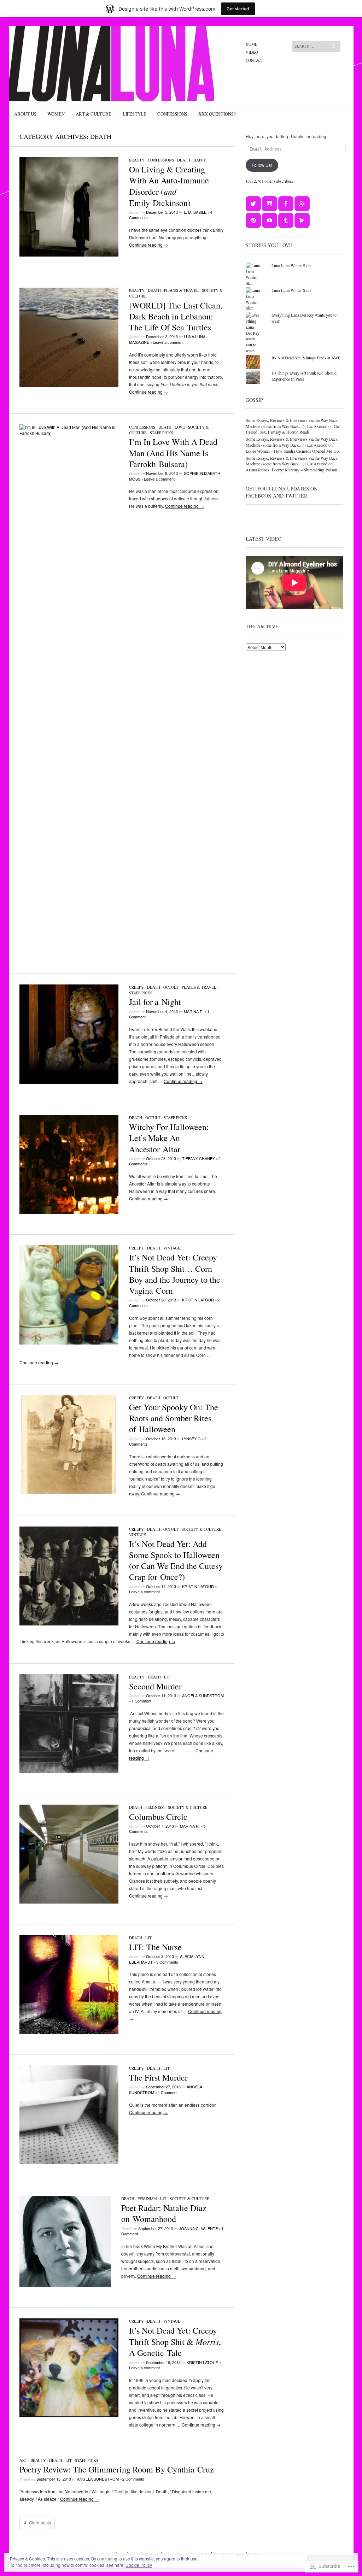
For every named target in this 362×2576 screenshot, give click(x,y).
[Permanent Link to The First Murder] (69, 2162)
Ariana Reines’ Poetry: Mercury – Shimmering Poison (291, 470)
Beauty (137, 160)
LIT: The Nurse (155, 1947)
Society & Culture (202, 1529)
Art (23, 2460)
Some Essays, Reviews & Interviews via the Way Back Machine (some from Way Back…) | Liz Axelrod (292, 423)
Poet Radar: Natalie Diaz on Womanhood (164, 2213)
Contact (255, 60)
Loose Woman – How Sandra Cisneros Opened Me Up (292, 451)
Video (252, 52)
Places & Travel (181, 290)
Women (56, 114)
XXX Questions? (217, 114)
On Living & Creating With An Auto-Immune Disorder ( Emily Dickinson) (169, 186)
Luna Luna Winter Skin (291, 265)
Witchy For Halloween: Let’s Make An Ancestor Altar (169, 1138)
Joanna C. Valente (198, 2228)
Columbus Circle (158, 1817)
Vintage (172, 1248)
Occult (171, 987)
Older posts (40, 2523)
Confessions (172, 114)
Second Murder (155, 1686)
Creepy (136, 987)
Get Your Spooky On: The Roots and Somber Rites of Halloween (174, 1418)
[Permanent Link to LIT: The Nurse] (69, 2032)
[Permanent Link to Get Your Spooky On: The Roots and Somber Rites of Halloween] (69, 1492)
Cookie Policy (139, 2565)
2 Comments (133, 2479)
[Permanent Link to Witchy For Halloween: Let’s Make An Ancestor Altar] (69, 1212)
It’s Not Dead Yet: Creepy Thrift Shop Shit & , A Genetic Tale (175, 2342)
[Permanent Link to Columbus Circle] (69, 1902)
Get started (238, 9)
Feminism (155, 1807)
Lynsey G (191, 1439)
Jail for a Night (155, 1002)
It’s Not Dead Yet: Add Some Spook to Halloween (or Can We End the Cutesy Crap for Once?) (176, 1560)
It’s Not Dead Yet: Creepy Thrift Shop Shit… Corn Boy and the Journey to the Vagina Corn (175, 1274)
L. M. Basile (195, 212)
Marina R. (194, 1011)
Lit (167, 1677)
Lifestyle (135, 114)
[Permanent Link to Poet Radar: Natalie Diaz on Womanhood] (65, 2285)
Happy (200, 160)
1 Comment (141, 1701)
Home (252, 44)
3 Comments (167, 1962)
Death (184, 160)
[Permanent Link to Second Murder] (69, 1771)
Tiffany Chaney (198, 1158)
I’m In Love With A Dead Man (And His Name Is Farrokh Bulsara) (173, 453)
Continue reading (148, 245)
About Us (25, 114)
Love (180, 427)
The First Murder (158, 2077)
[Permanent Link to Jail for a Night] (69, 1082)
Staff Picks (162, 433)
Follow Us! (262, 165)
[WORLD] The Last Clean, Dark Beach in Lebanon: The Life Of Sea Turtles (176, 316)
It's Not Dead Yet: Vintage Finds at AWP (306, 358)
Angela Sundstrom (203, 1695)
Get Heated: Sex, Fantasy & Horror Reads (293, 429)
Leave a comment (168, 342)
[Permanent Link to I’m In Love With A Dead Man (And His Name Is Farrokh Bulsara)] (69, 433)
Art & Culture (94, 114)
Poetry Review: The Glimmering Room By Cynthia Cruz (117, 2469)
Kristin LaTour (198, 1300)
